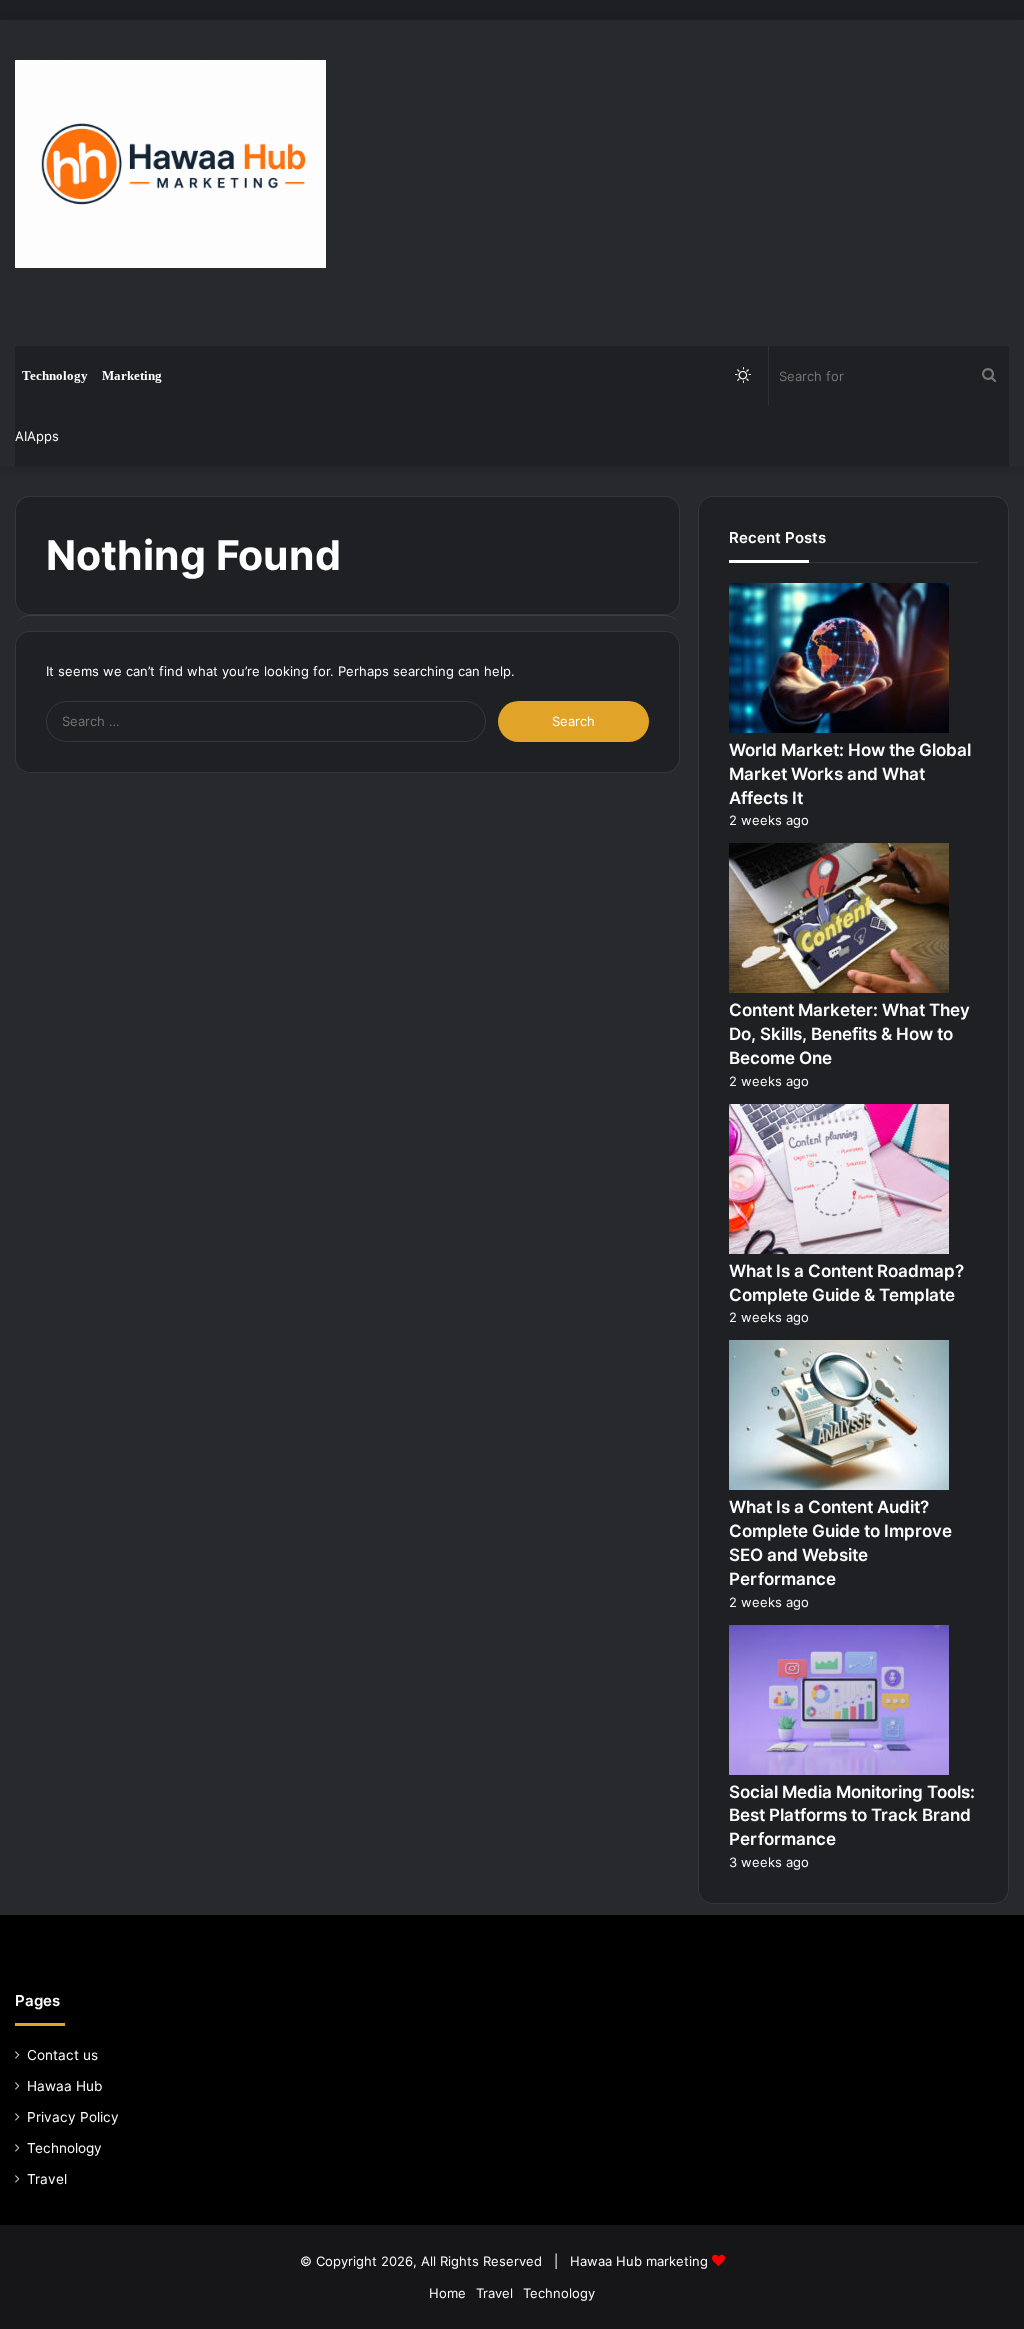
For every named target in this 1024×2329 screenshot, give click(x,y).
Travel (47, 2179)
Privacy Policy (73, 2117)
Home (447, 2293)
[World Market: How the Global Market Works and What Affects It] (839, 728)
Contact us (62, 2055)
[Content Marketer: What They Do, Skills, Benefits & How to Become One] (839, 988)
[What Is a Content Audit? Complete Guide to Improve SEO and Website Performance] (839, 1485)
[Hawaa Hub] (170, 164)
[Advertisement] (689, 180)
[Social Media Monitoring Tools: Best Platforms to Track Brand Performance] (839, 1770)
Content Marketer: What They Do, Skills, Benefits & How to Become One (849, 1034)
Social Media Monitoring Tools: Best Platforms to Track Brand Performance (852, 1816)
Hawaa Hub (64, 2086)
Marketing (132, 375)
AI (21, 436)
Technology (55, 375)
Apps (43, 436)
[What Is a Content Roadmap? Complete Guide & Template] (839, 1249)
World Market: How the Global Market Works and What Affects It (850, 774)
